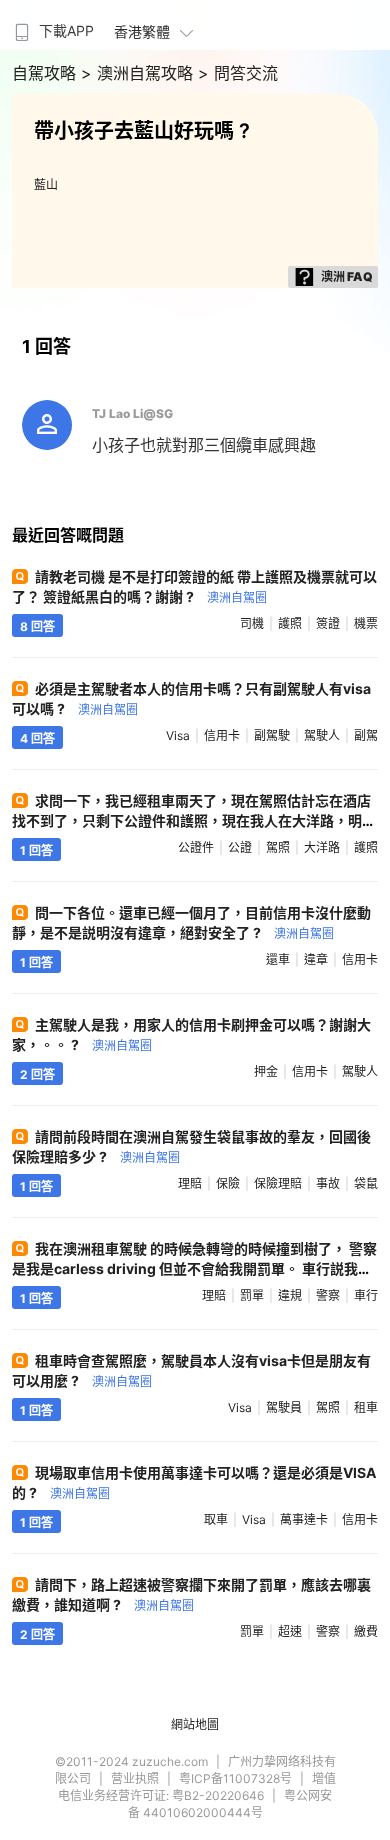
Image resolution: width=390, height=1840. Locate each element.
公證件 (196, 847)
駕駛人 (322, 735)
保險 (228, 1183)
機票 (366, 623)
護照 (290, 623)
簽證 (328, 623)
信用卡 (222, 735)
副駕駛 (272, 735)
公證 (240, 847)
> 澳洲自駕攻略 (139, 73)
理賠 (190, 1183)
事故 (328, 1183)
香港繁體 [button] (142, 31)
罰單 (252, 1295)
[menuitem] (52, 25)
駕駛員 (284, 1407)
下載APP (66, 30)
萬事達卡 (304, 1519)
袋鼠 (366, 1183)
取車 (216, 1519)
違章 (316, 959)
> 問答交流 (238, 73)
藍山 (46, 184)
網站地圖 (195, 1724)
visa (178, 735)
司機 (252, 623)
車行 (366, 1295)
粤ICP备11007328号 (235, 1778)
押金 (266, 1071)
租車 (366, 1407)
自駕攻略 (46, 73)
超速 (290, 1631)
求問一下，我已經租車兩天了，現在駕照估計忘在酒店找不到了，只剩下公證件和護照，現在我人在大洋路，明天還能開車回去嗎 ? (194, 820)
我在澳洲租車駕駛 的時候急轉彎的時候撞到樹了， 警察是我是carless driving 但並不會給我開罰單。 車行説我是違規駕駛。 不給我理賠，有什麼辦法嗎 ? (194, 1268)
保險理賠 (278, 1183)
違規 (290, 1295)
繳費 (366, 1631)
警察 (328, 1295)
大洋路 (322, 847)
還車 (278, 959)
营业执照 (135, 1778)
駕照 (278, 847)
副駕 (366, 735)
